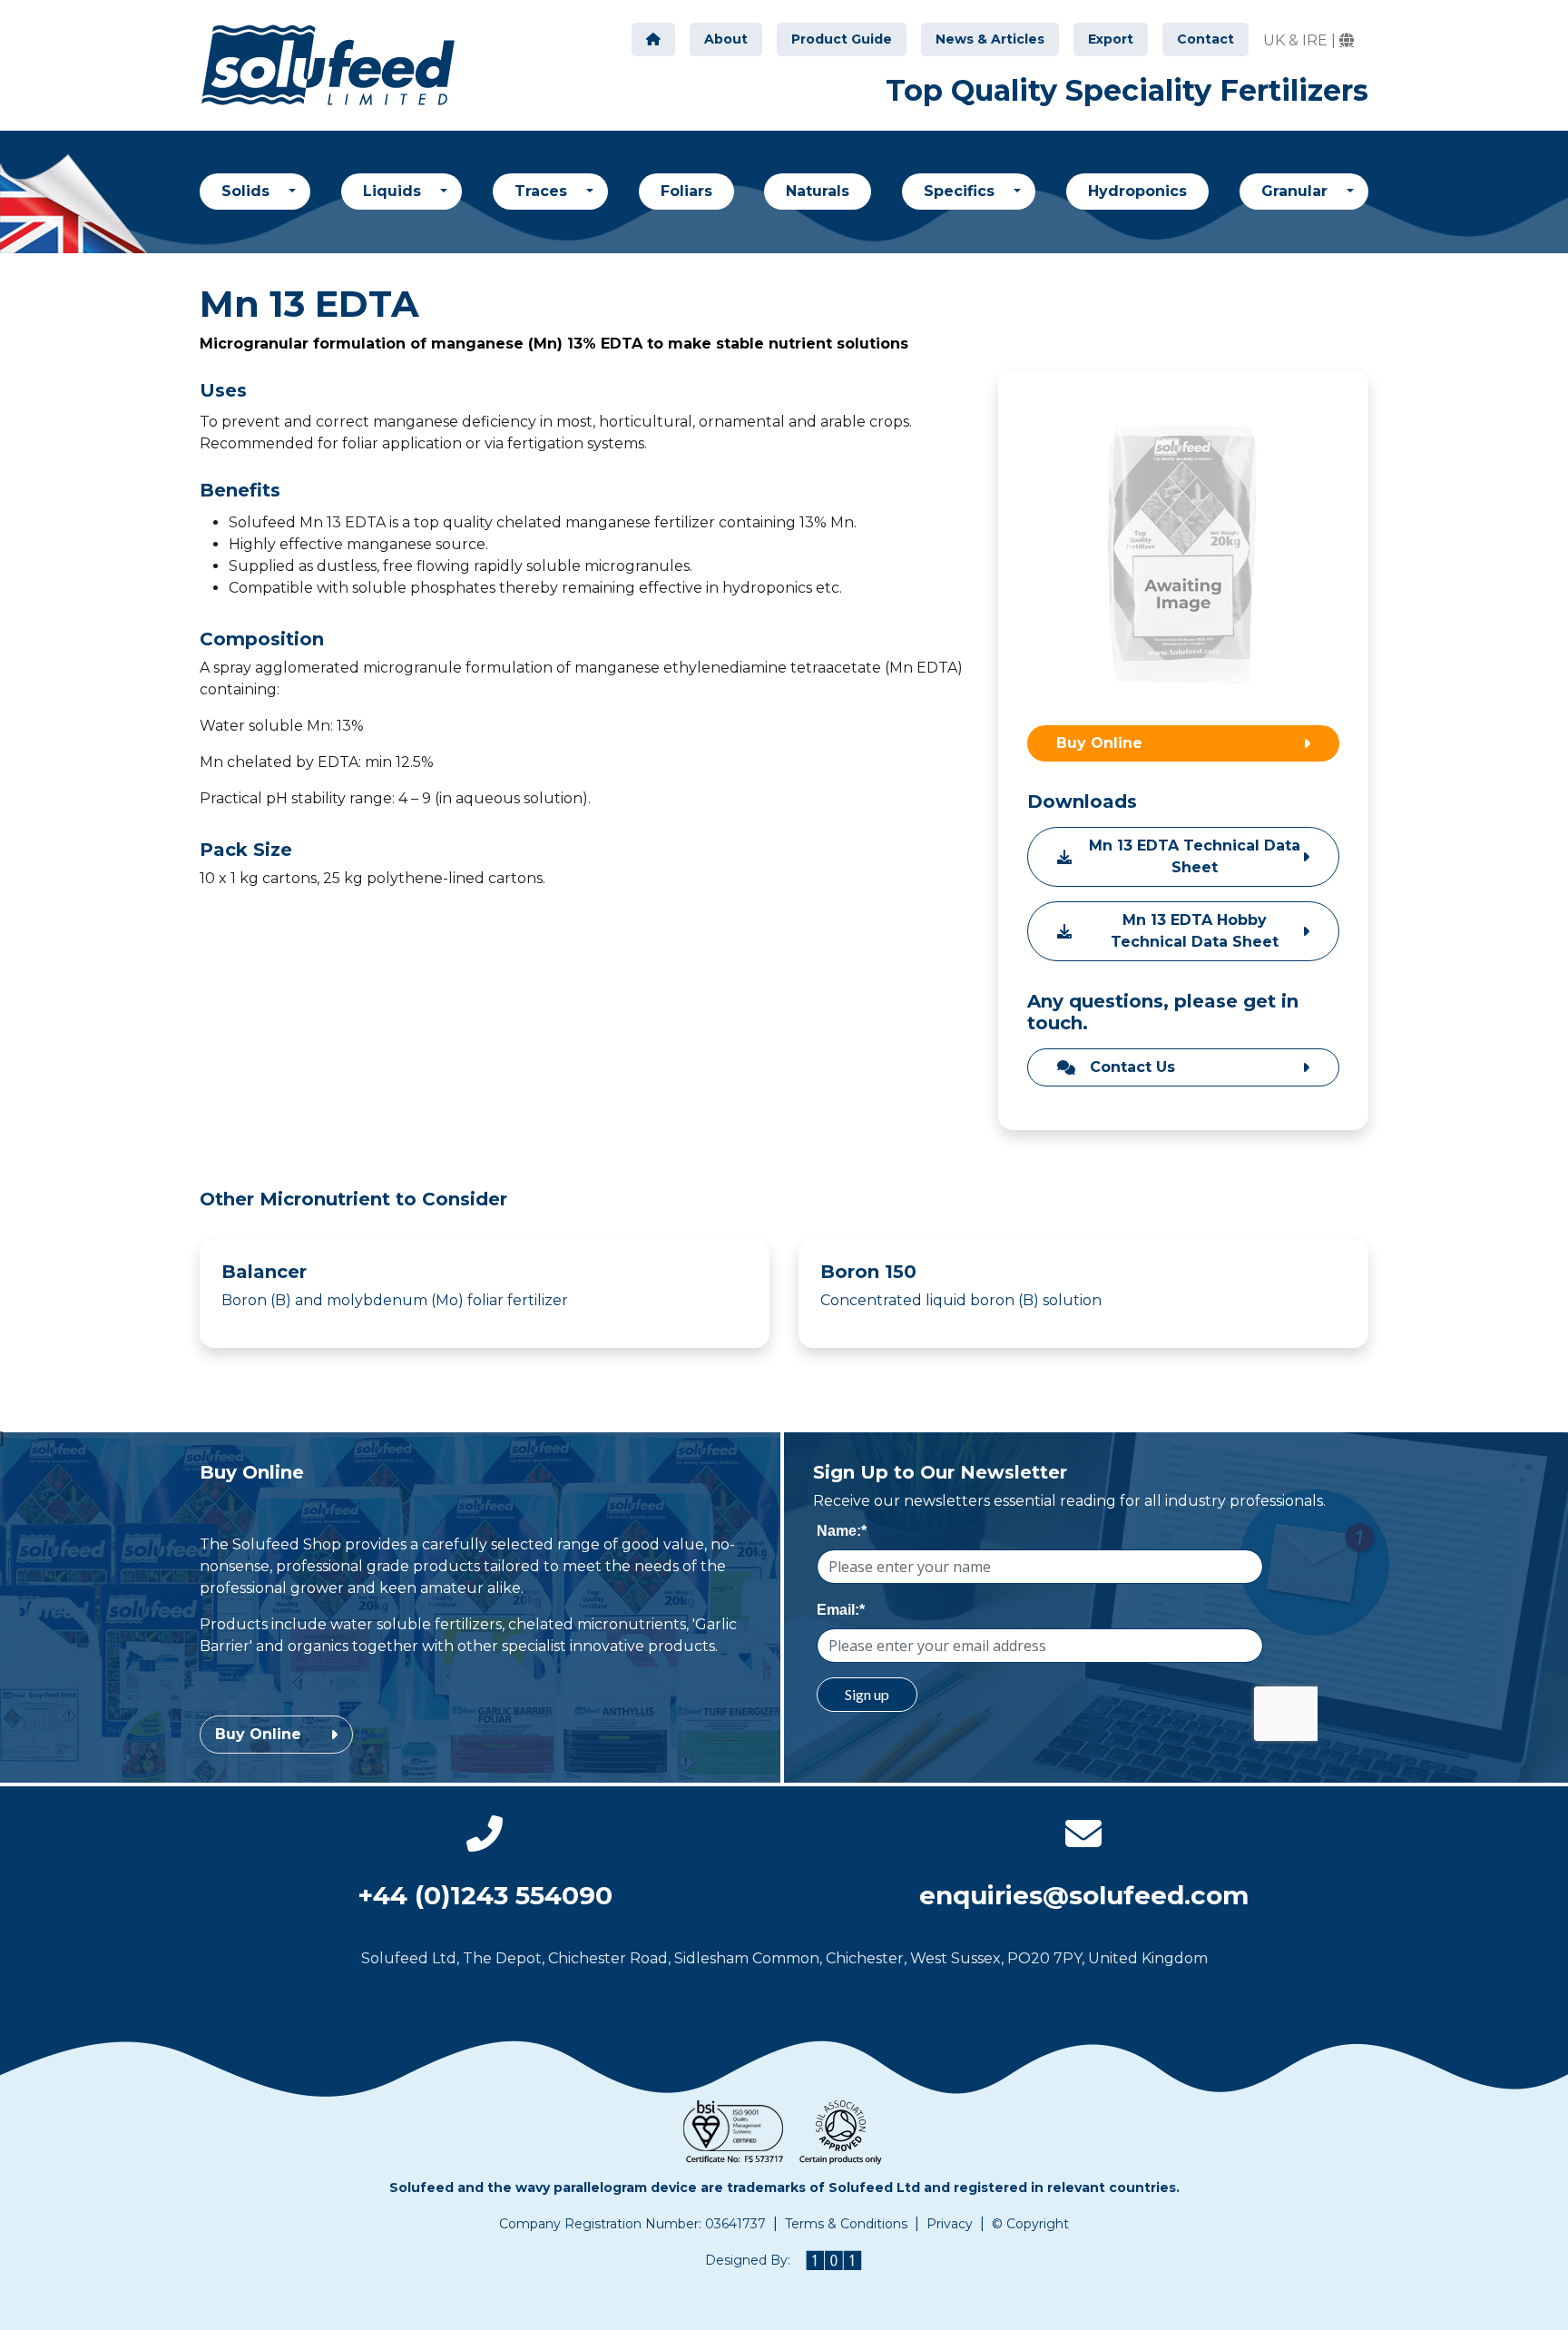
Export (1111, 39)
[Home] (653, 39)
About (726, 39)
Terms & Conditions (846, 2224)
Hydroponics (1137, 191)
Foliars (686, 191)
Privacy (950, 2224)
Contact (1205, 39)
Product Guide (842, 39)
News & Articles (990, 39)
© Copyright (1030, 2224)
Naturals (818, 191)
